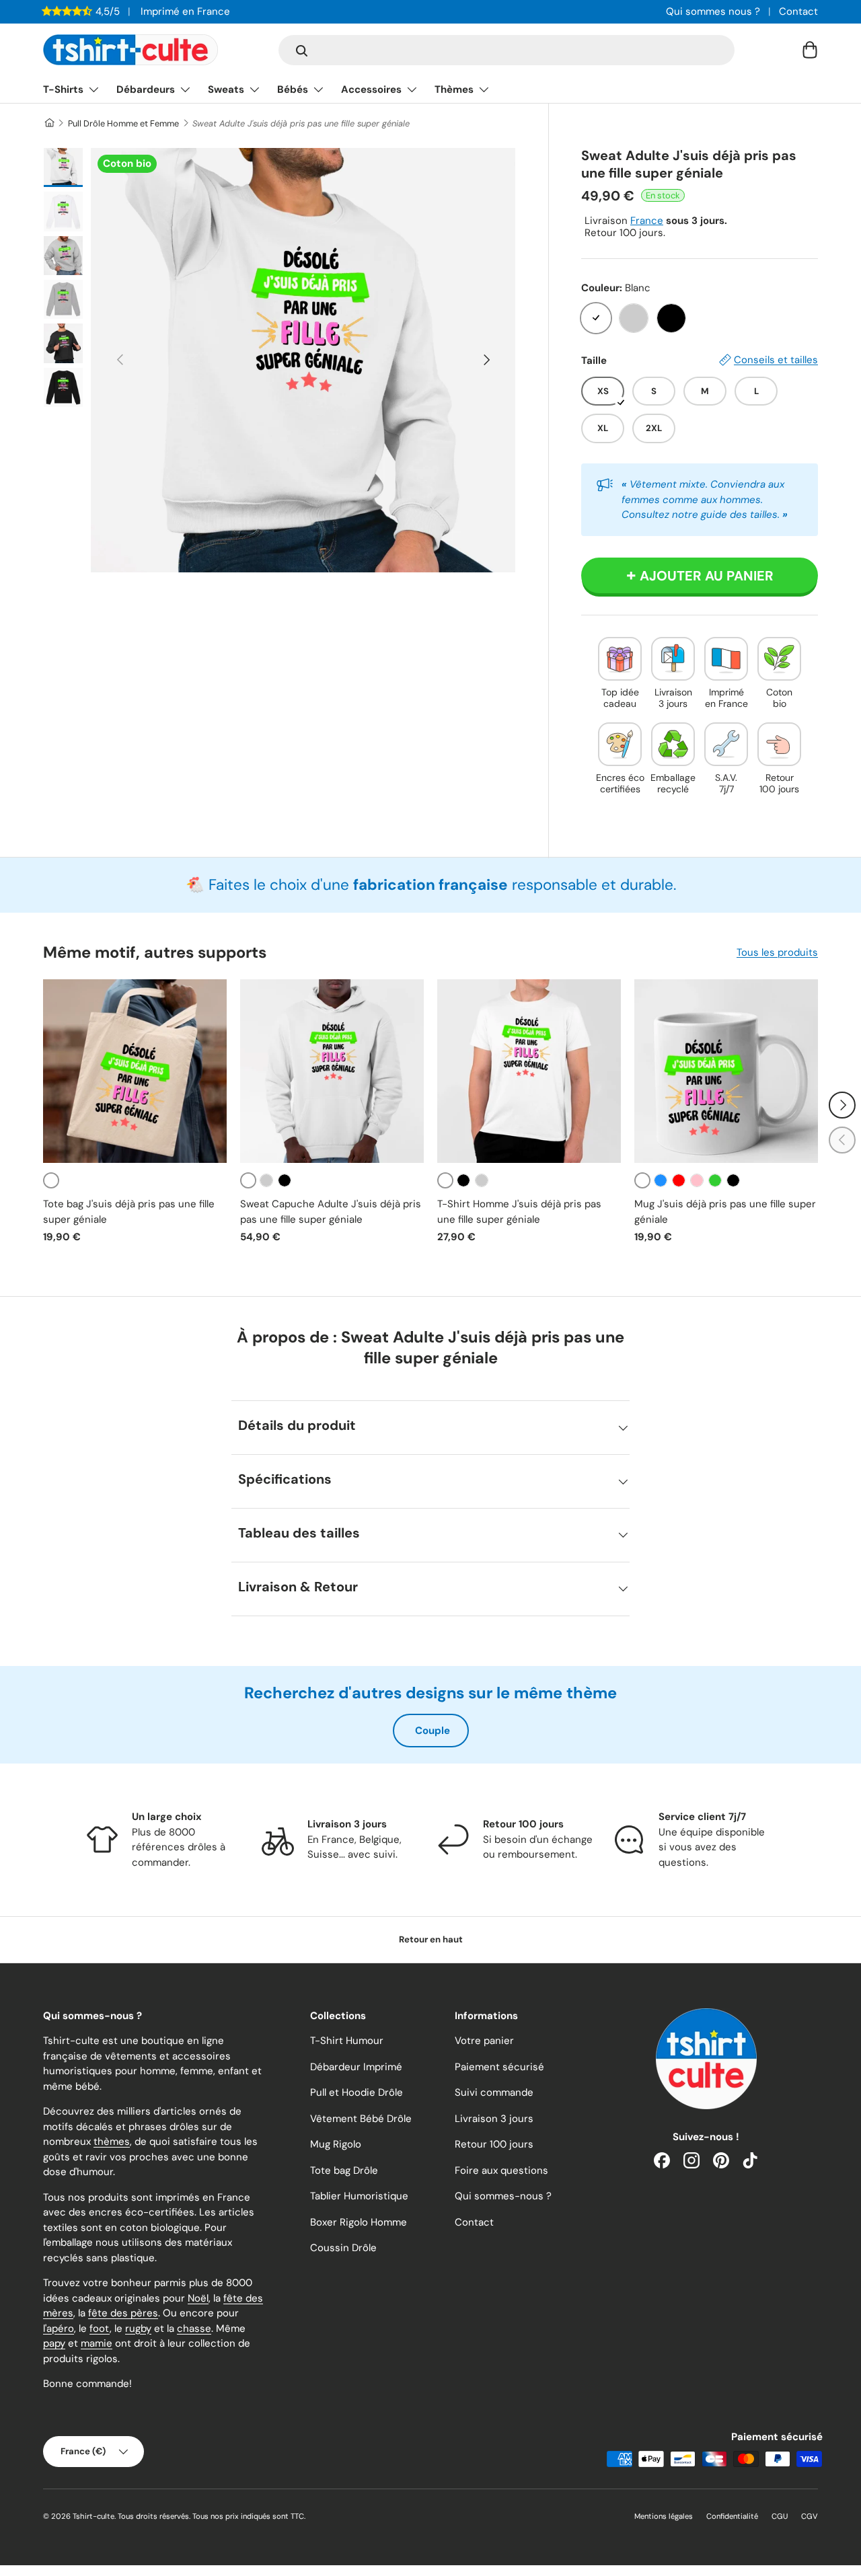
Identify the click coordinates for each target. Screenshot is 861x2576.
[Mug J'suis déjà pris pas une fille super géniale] (726, 1071)
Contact (798, 11)
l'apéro (59, 2328)
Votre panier (484, 2041)
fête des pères (123, 2313)
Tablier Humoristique (359, 2196)
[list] (303, 360)
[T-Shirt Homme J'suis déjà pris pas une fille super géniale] (529, 1071)
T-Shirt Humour (347, 2041)
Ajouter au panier (707, 576)
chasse (194, 2328)
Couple (433, 1731)
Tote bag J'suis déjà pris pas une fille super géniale (129, 1212)
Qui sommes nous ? (713, 11)
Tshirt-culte (93, 2516)
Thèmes (454, 89)
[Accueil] (49, 123)
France (647, 221)
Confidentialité (732, 2516)
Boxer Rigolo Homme (359, 2222)
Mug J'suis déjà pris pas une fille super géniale (725, 1212)
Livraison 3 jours (494, 2119)
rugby (138, 2328)
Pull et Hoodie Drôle (357, 2092)
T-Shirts (63, 89)
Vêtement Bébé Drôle (361, 2119)
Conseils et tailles (776, 360)
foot (100, 2328)
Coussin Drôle (343, 2248)
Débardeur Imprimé (356, 2067)
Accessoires (371, 89)
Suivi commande (494, 2092)
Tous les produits (777, 952)
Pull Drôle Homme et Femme (123, 123)
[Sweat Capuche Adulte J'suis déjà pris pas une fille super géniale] (332, 1071)
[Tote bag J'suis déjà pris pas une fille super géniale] (135, 1071)
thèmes (112, 2142)
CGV (810, 2516)
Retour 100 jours (494, 2144)
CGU (780, 2516)
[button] (810, 50)
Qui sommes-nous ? (503, 2196)
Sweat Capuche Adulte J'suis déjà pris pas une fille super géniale (331, 1212)
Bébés (293, 89)
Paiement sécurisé (499, 2067)
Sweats (226, 89)
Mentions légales (664, 2516)
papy (54, 2343)
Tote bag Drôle (344, 2170)
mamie (97, 2343)
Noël (198, 2298)
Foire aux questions (501, 2170)
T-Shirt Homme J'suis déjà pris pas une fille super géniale (519, 1212)
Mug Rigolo (336, 2144)
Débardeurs (146, 89)
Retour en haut (431, 1939)
